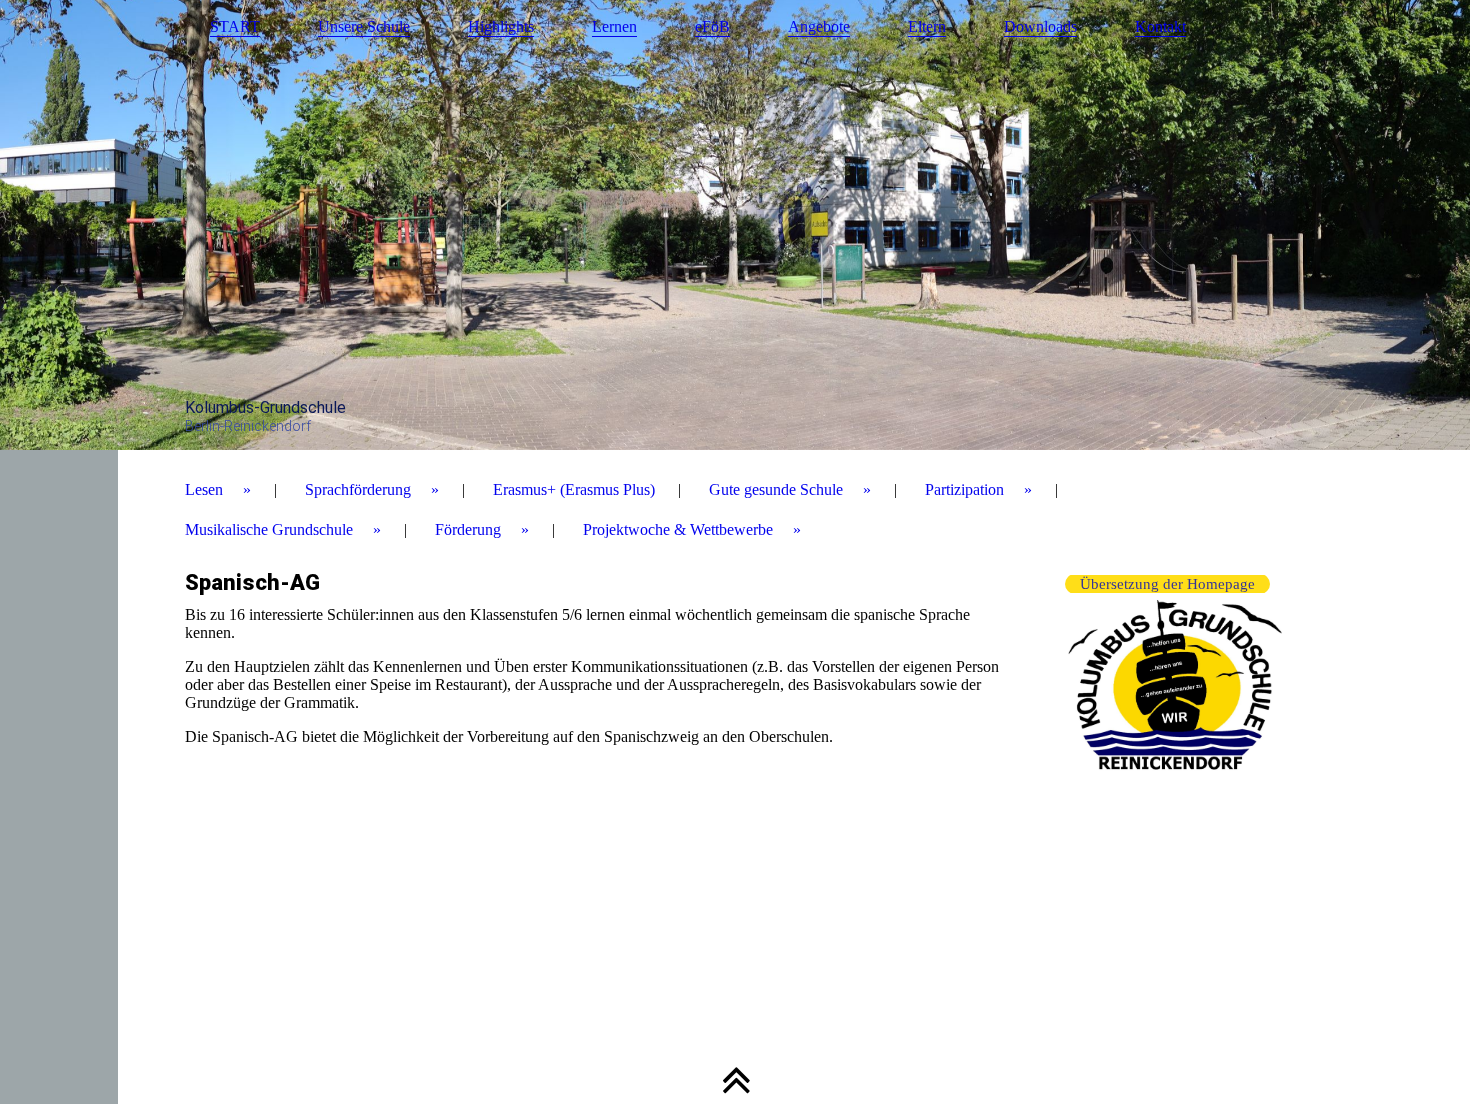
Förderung (468, 529)
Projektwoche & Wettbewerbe (678, 529)
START (235, 26)
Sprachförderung (358, 489)
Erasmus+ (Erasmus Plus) (574, 489)
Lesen (204, 489)
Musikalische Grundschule (269, 529)
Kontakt (1160, 26)
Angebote (819, 26)
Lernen (614, 26)
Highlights (501, 26)
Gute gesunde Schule (776, 489)
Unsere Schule (364, 26)
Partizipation (964, 489)
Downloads (1040, 26)
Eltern (927, 26)
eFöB (712, 26)
